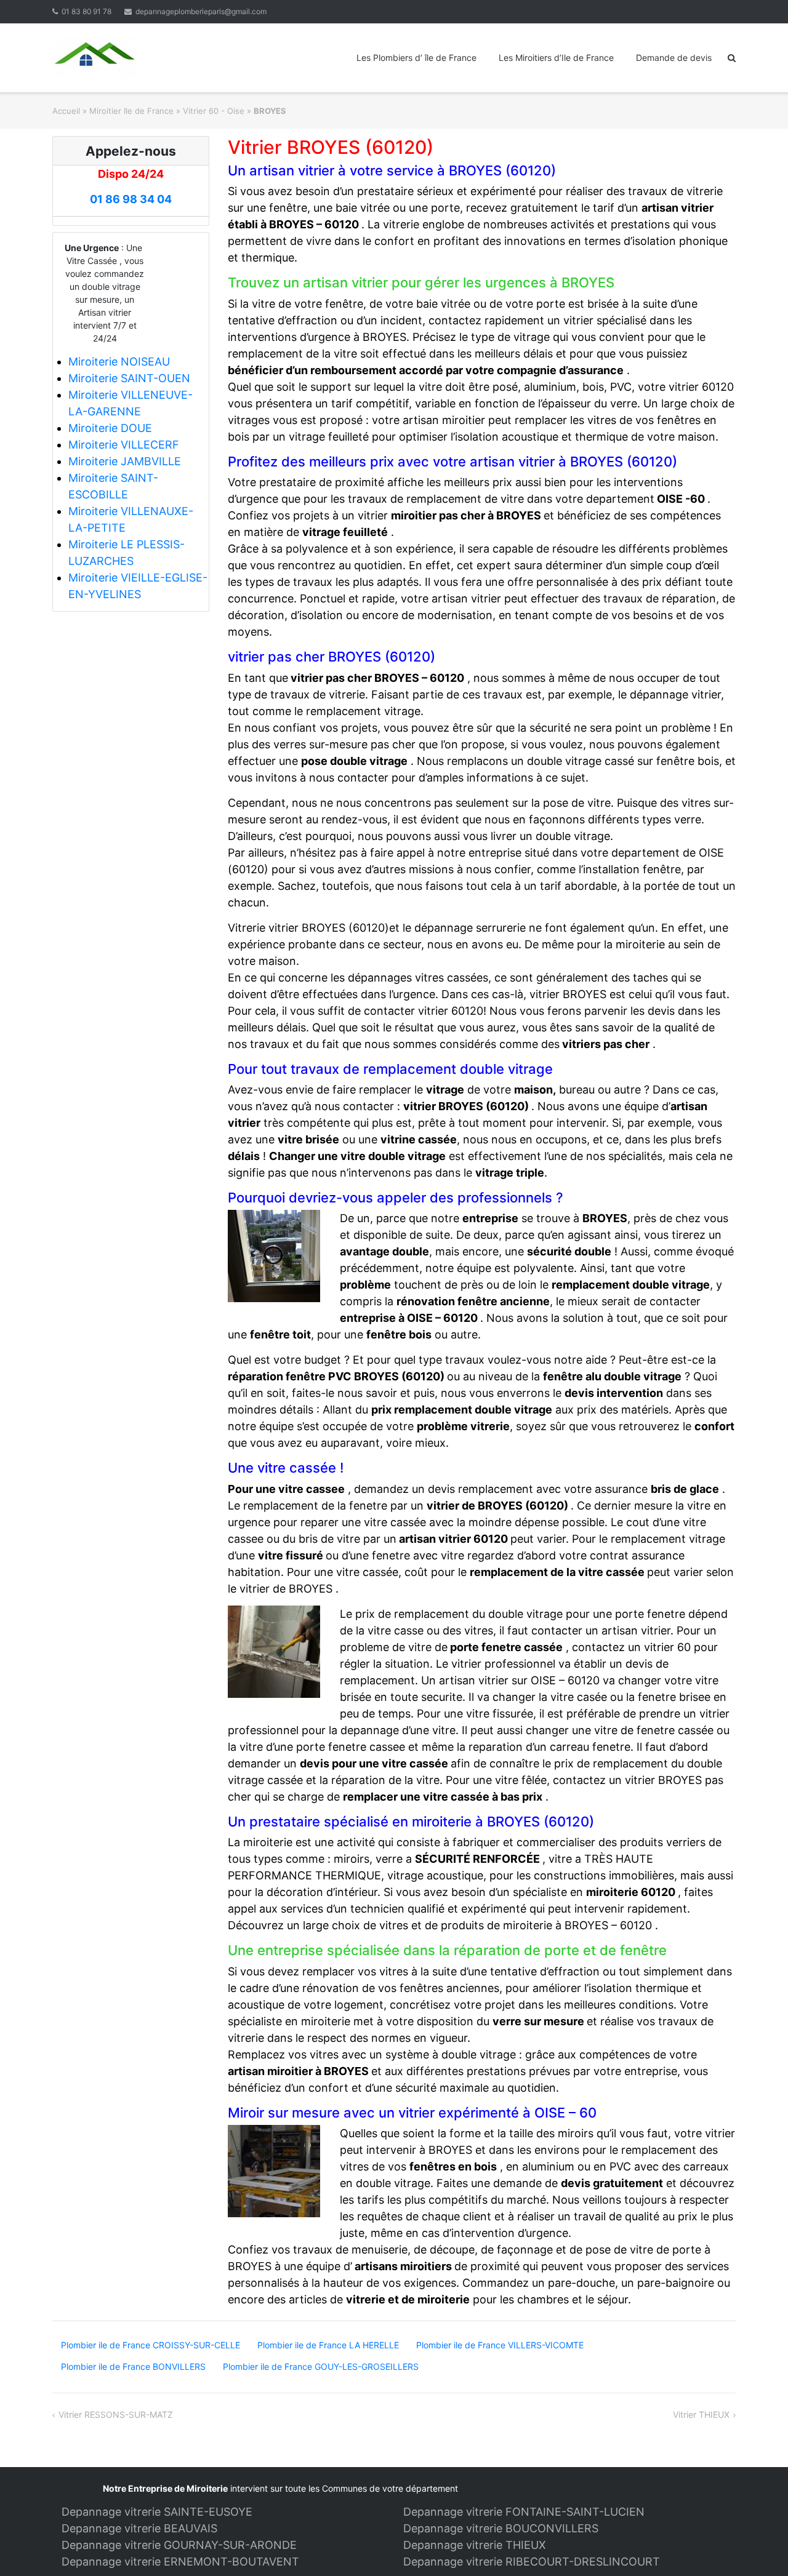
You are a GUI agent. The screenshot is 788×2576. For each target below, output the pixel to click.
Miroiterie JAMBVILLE (125, 461)
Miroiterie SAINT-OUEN (129, 378)
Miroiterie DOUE (110, 428)
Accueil (66, 111)
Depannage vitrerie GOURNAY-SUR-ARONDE (179, 2545)
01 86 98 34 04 (131, 199)
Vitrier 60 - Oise (214, 111)
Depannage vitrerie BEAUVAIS (139, 2528)
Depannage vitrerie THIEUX (475, 2545)
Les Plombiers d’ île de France (416, 58)
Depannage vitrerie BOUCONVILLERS (501, 2528)
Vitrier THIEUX (701, 2414)
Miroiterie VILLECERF (124, 445)
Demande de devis (674, 58)
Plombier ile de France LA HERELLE (328, 2345)
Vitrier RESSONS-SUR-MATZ (116, 2414)
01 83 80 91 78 (86, 11)
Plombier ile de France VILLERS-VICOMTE (500, 2345)
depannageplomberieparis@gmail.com (201, 11)
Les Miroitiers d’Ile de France (556, 58)
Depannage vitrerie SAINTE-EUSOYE (157, 2512)
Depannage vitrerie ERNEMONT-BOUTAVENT (180, 2562)
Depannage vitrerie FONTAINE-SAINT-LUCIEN (524, 2512)
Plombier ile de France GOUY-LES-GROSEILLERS (321, 2366)
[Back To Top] (758, 2546)
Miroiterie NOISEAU (119, 362)
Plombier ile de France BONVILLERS (133, 2366)
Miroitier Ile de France (131, 111)
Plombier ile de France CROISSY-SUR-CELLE (151, 2345)
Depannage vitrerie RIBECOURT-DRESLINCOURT (532, 2562)
